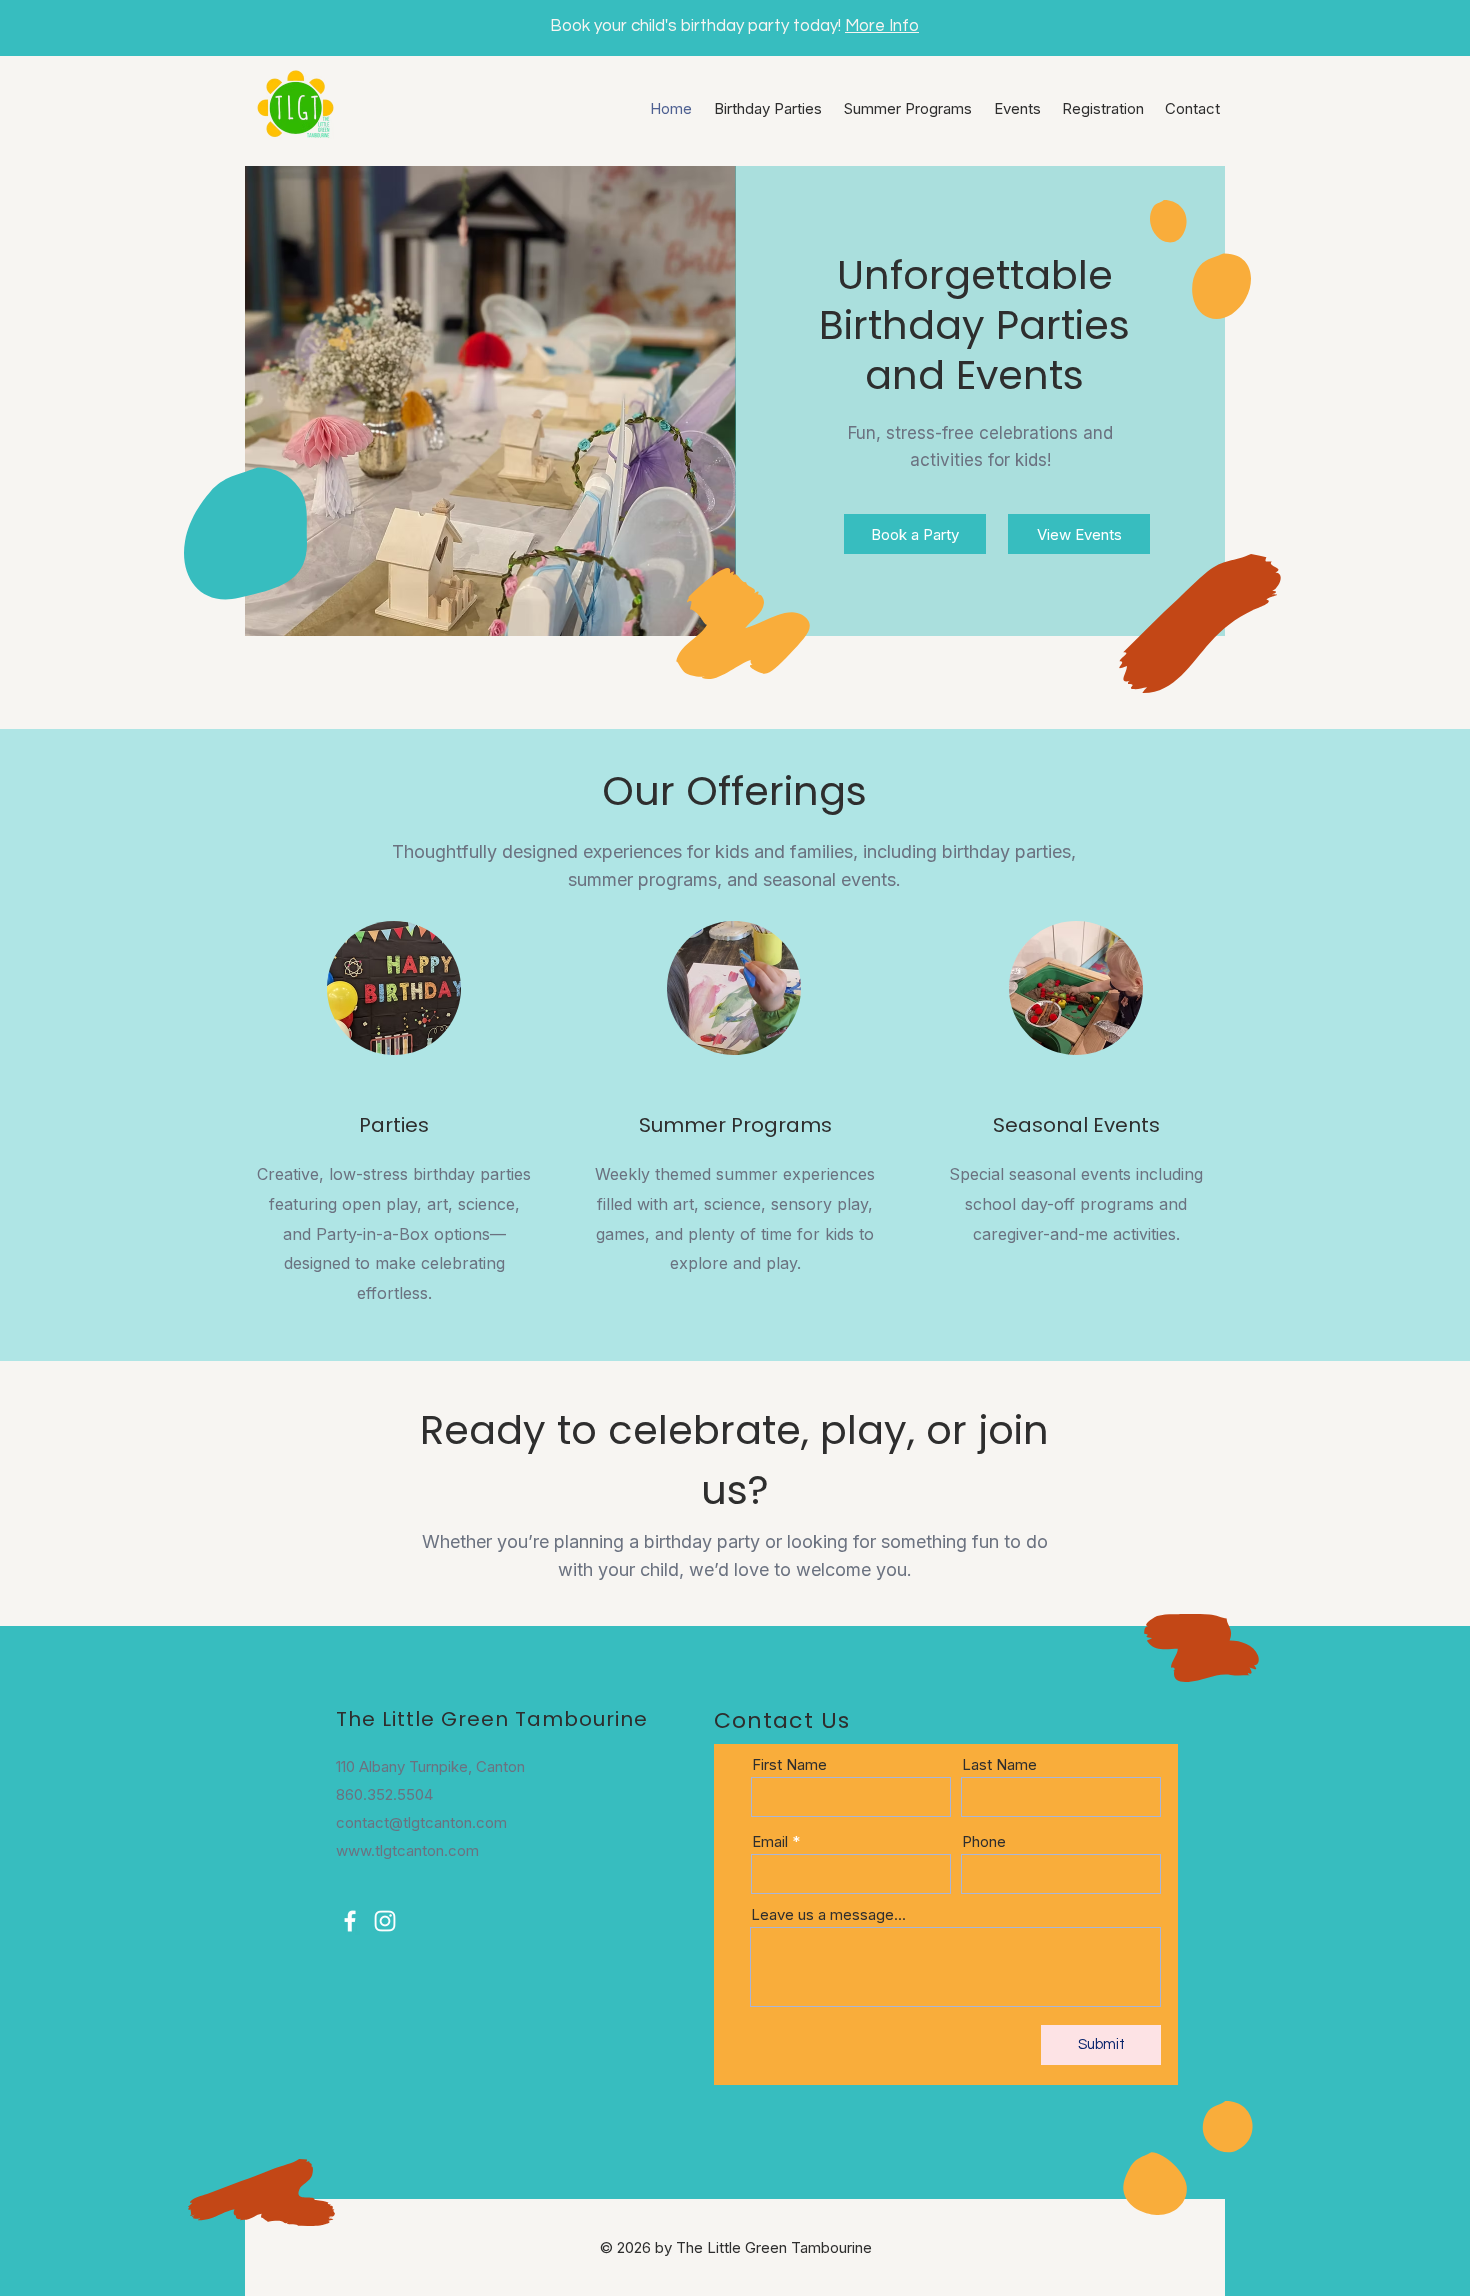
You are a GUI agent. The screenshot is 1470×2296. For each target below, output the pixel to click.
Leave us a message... (828, 1914)
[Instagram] (385, 1921)
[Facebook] (350, 1921)
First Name (789, 1764)
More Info (882, 26)
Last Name (999, 1764)
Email (770, 1841)
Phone (984, 1841)
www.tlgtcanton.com (407, 1850)
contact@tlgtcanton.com (421, 1822)
